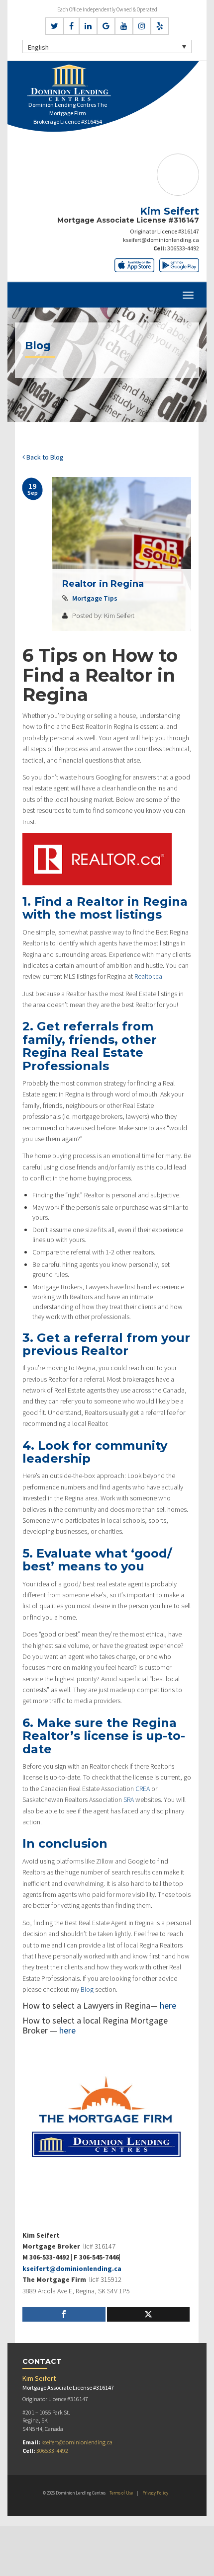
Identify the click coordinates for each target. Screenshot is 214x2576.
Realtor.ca (148, 976)
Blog (87, 1989)
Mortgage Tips (95, 598)
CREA (143, 1789)
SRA (129, 1799)
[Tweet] (149, 2314)
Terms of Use (121, 2493)
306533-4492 (183, 248)
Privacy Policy (155, 2493)
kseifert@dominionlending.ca (161, 240)
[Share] (64, 2314)
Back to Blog (44, 457)
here (168, 2005)
